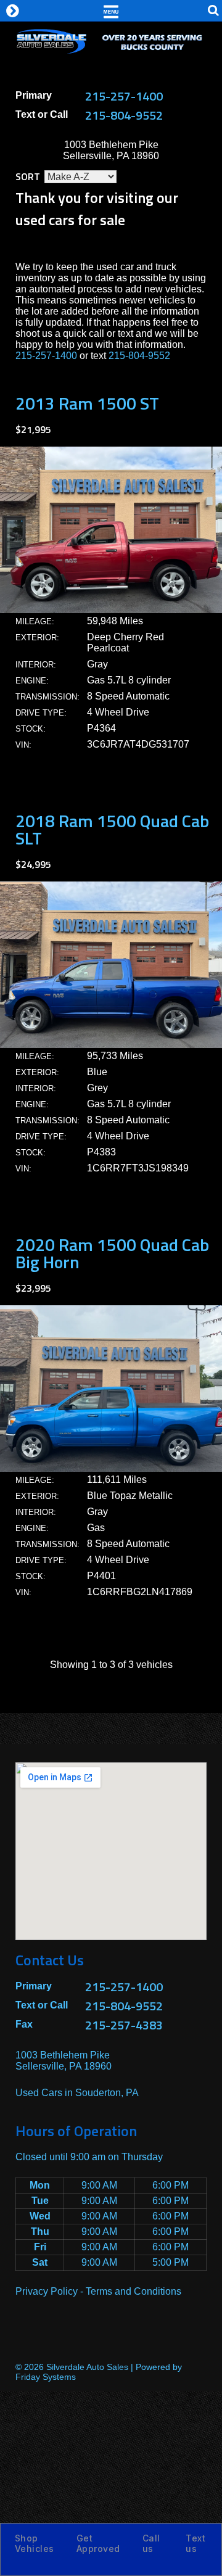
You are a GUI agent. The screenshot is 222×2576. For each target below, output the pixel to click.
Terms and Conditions (134, 2291)
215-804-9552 (124, 115)
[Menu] (111, 10)
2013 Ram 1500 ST (87, 403)
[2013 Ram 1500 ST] (111, 610)
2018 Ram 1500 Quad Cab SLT (112, 829)
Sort (28, 176)
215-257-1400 (124, 96)
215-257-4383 (124, 2025)
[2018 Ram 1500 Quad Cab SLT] (111, 1045)
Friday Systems (46, 2377)
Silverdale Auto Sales (87, 2367)
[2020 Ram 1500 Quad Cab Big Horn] (111, 1468)
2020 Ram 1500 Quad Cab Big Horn (112, 1253)
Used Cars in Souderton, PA (77, 2093)
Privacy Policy (47, 2291)
